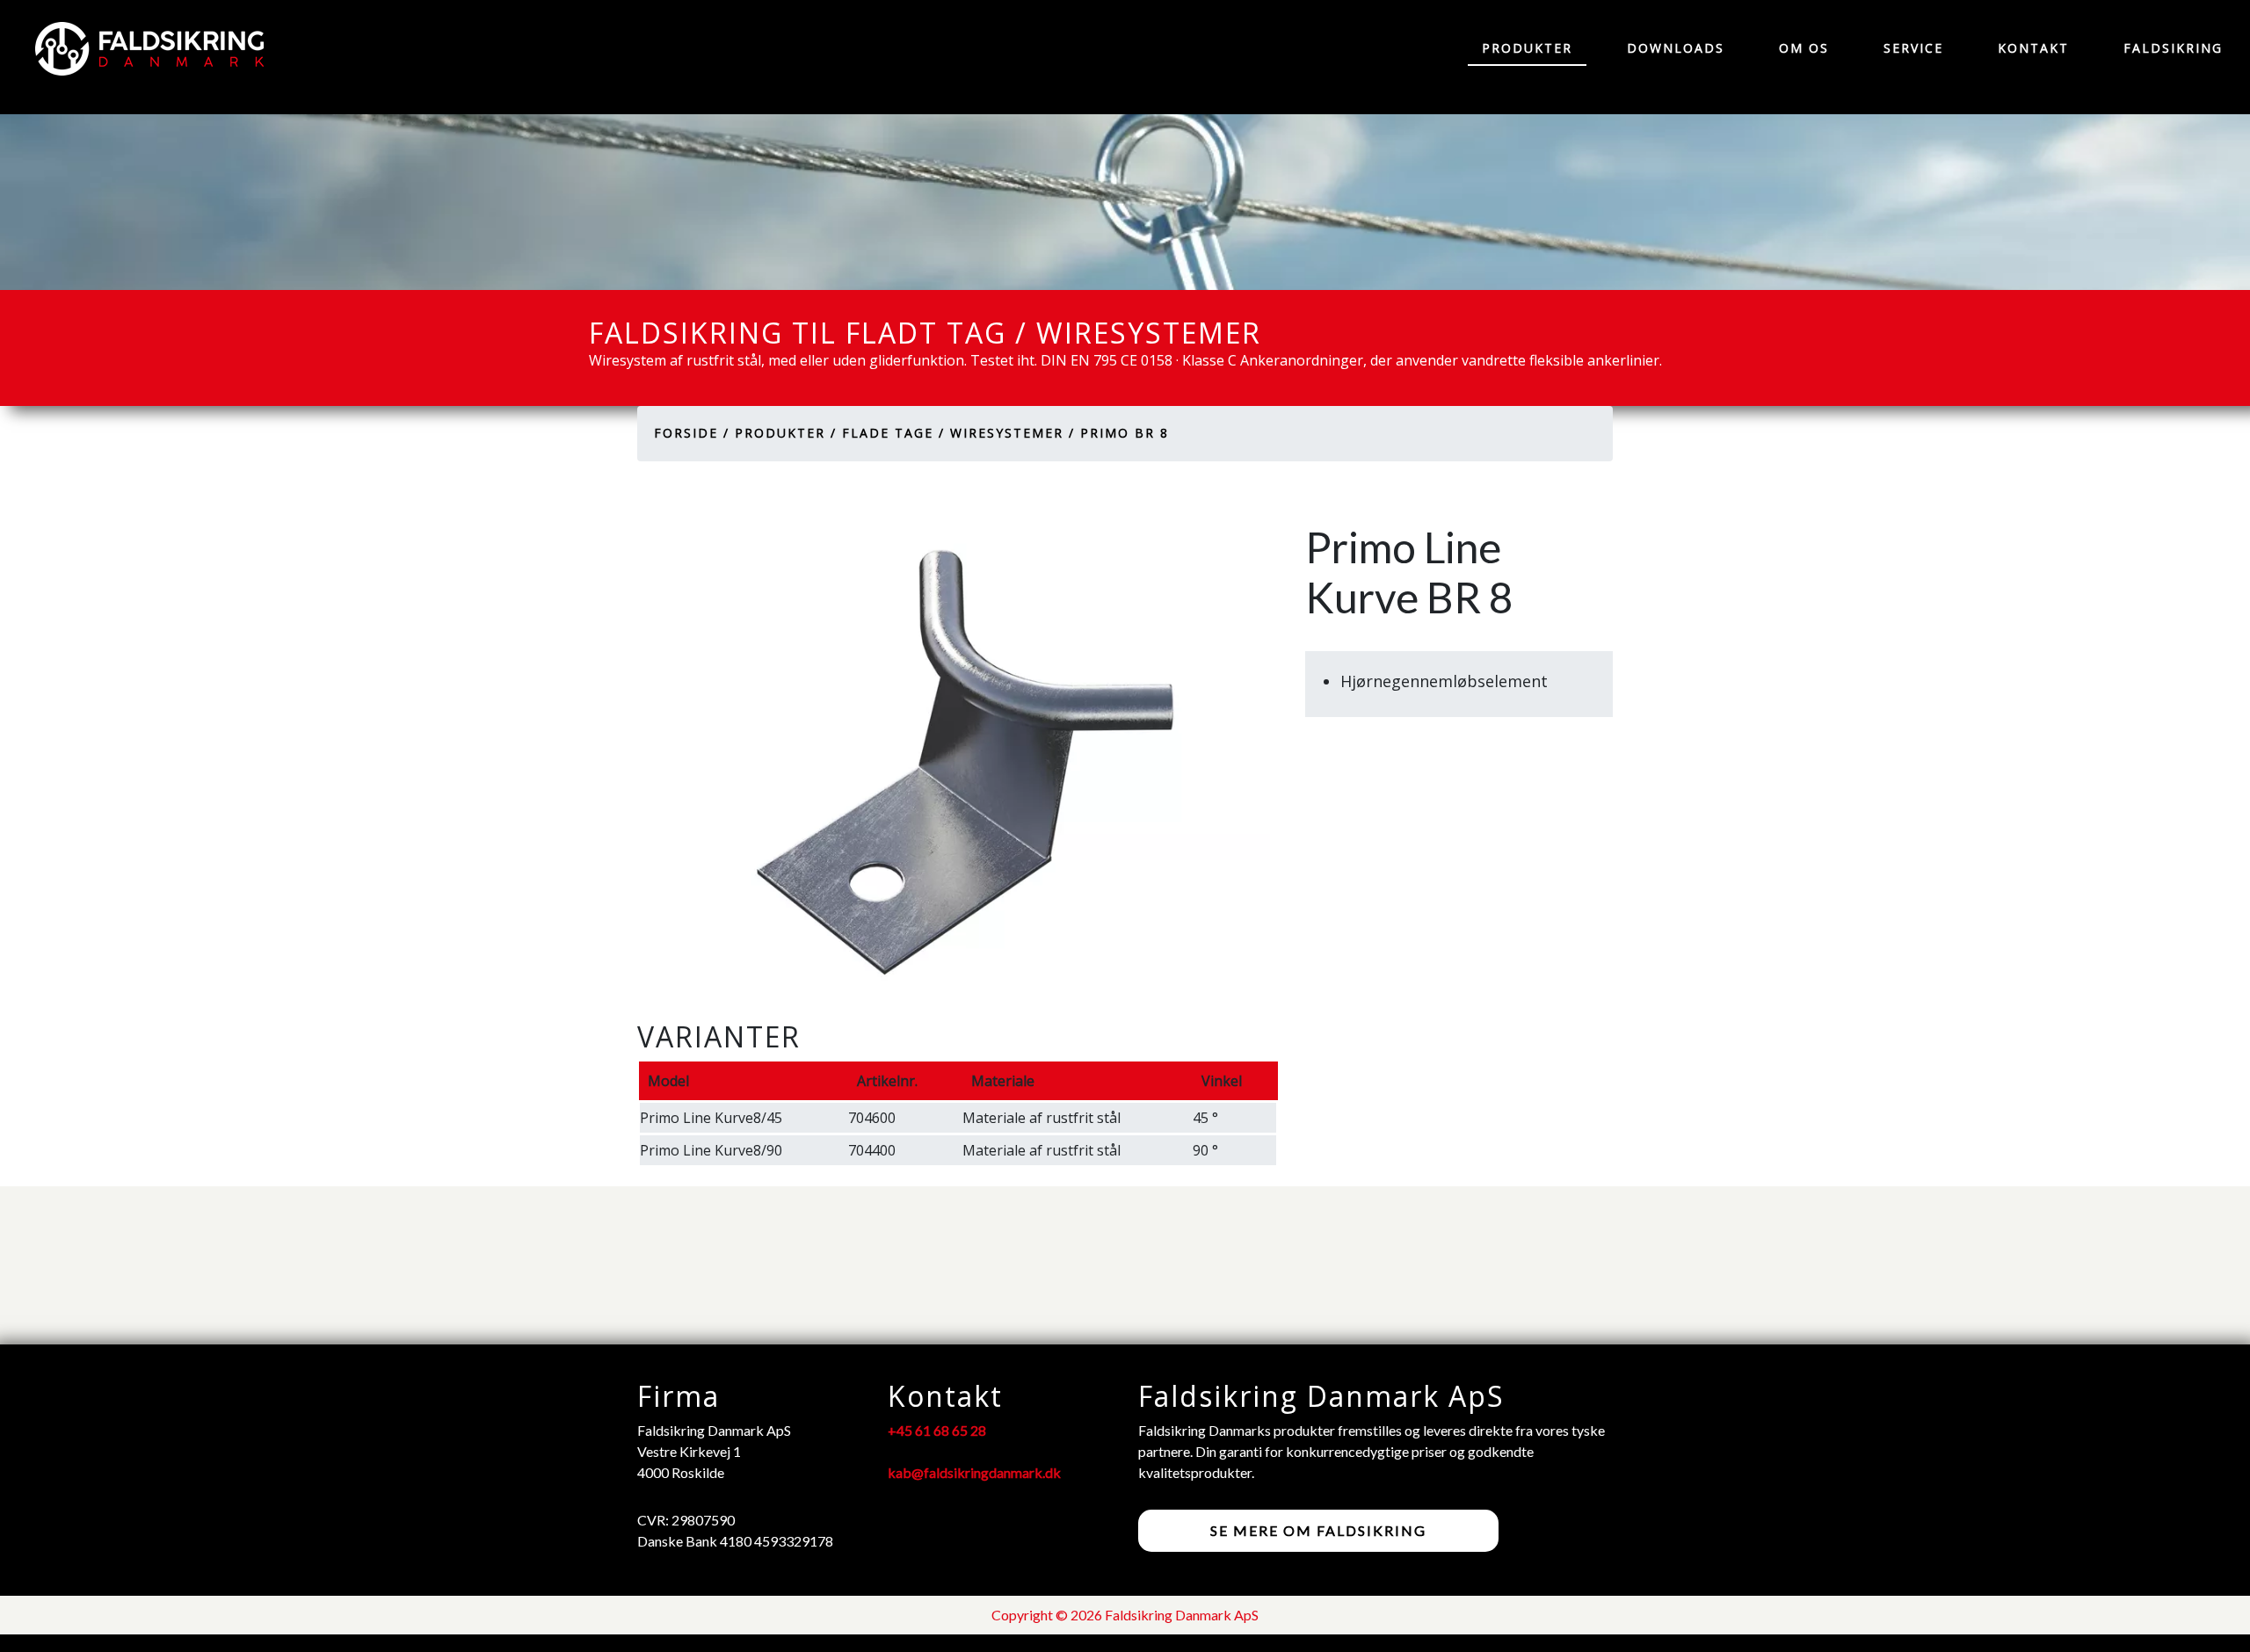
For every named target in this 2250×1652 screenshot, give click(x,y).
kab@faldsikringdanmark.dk (974, 1472)
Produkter (1527, 48)
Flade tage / (893, 433)
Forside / (692, 433)
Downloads (1676, 48)
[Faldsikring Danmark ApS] (141, 49)
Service (1913, 48)
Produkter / (786, 433)
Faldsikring (2173, 48)
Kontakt (2033, 48)
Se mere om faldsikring (1318, 1530)
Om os (1804, 48)
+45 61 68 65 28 (937, 1430)
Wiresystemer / (1012, 433)
